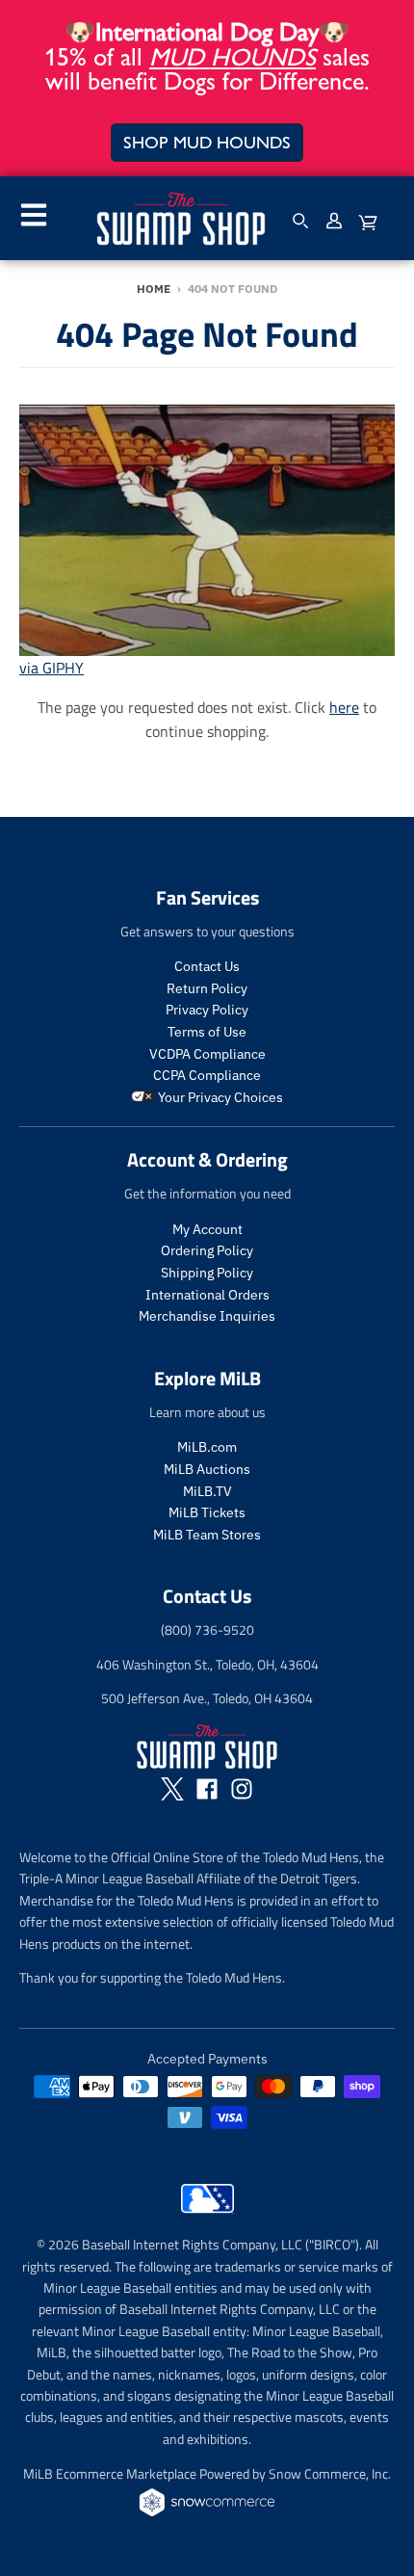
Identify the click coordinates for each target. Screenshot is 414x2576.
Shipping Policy (207, 1273)
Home (154, 289)
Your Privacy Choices (219, 1097)
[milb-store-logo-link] (207, 2218)
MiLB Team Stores (207, 1535)
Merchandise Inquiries (207, 1316)
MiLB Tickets (207, 1512)
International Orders (207, 1295)
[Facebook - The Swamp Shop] (207, 1789)
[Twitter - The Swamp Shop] (172, 1789)
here (344, 707)
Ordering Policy (207, 1250)
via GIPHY (52, 668)
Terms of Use (207, 1032)
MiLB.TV (207, 1491)
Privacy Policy (207, 1010)
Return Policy (207, 988)
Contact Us (207, 966)
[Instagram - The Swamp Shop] (242, 1789)
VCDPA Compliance (207, 1054)
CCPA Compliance (207, 1075)
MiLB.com (207, 1447)
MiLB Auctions (207, 1469)
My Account (207, 1229)
